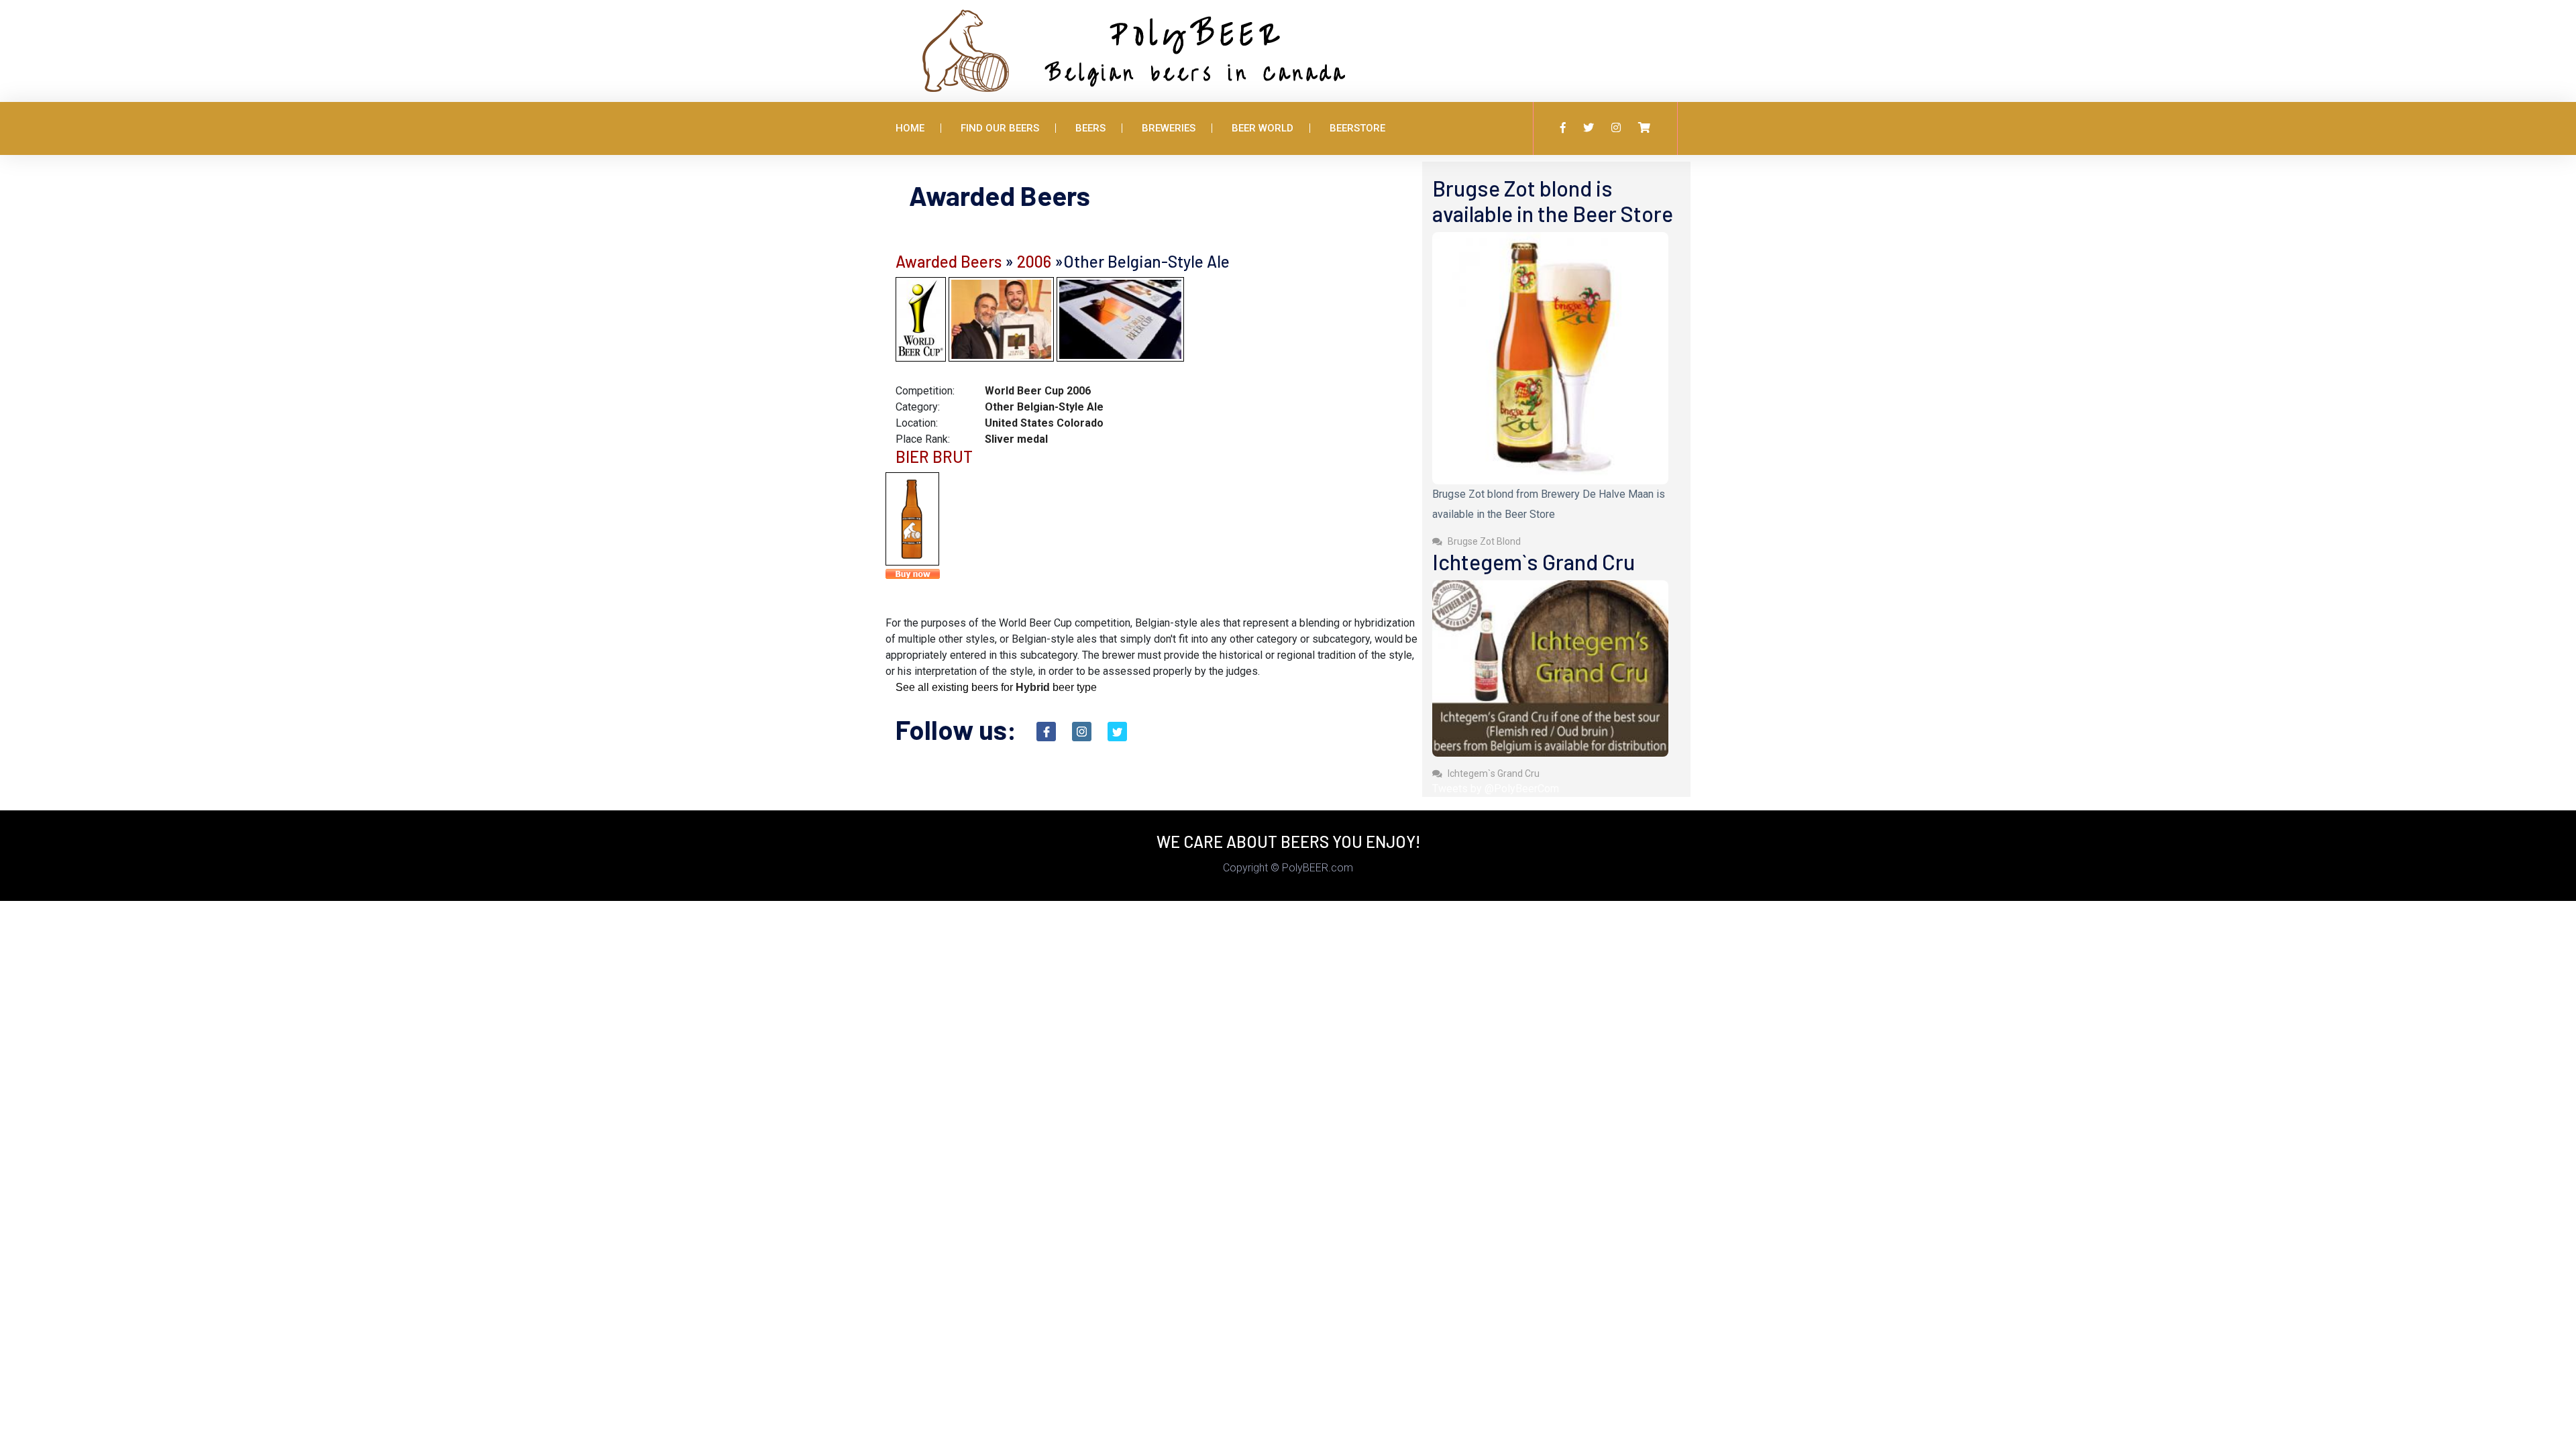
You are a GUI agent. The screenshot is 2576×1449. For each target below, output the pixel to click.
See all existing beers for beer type (996, 687)
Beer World (1263, 128)
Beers (1090, 128)
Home (910, 128)
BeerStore (1357, 128)
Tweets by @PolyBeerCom (1496, 789)
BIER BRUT (934, 457)
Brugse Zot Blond (1483, 541)
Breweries (1169, 128)
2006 (1034, 261)
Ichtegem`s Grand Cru (1493, 773)
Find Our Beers (1000, 128)
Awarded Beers (949, 261)
